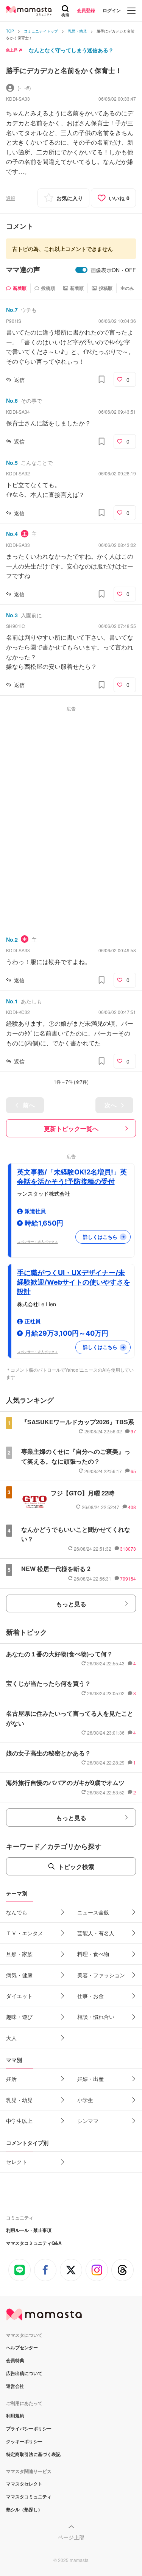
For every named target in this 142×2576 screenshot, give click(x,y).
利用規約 (15, 2416)
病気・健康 (19, 1975)
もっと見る (71, 1604)
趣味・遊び (19, 2017)
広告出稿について (24, 2373)
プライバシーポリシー (29, 2428)
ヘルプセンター (22, 2347)
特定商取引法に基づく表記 (33, 2454)
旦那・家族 (19, 1954)
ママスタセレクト (24, 2484)
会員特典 (15, 2360)
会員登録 (86, 10)
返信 (19, 380)
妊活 (11, 2079)
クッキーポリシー (24, 2441)
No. (12, 310)
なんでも (17, 1912)
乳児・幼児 (19, 2100)
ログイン (112, 10)
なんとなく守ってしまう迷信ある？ (71, 50)
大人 (11, 2038)
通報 (11, 198)
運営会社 (15, 2386)
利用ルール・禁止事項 (29, 2230)
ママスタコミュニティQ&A (34, 2243)
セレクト (17, 2162)
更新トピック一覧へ (71, 1128)
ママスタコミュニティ (29, 2497)
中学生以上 (19, 2121)
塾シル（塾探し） (24, 2509)
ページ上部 (71, 2537)
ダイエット (19, 1996)
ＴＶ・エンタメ (25, 1933)
